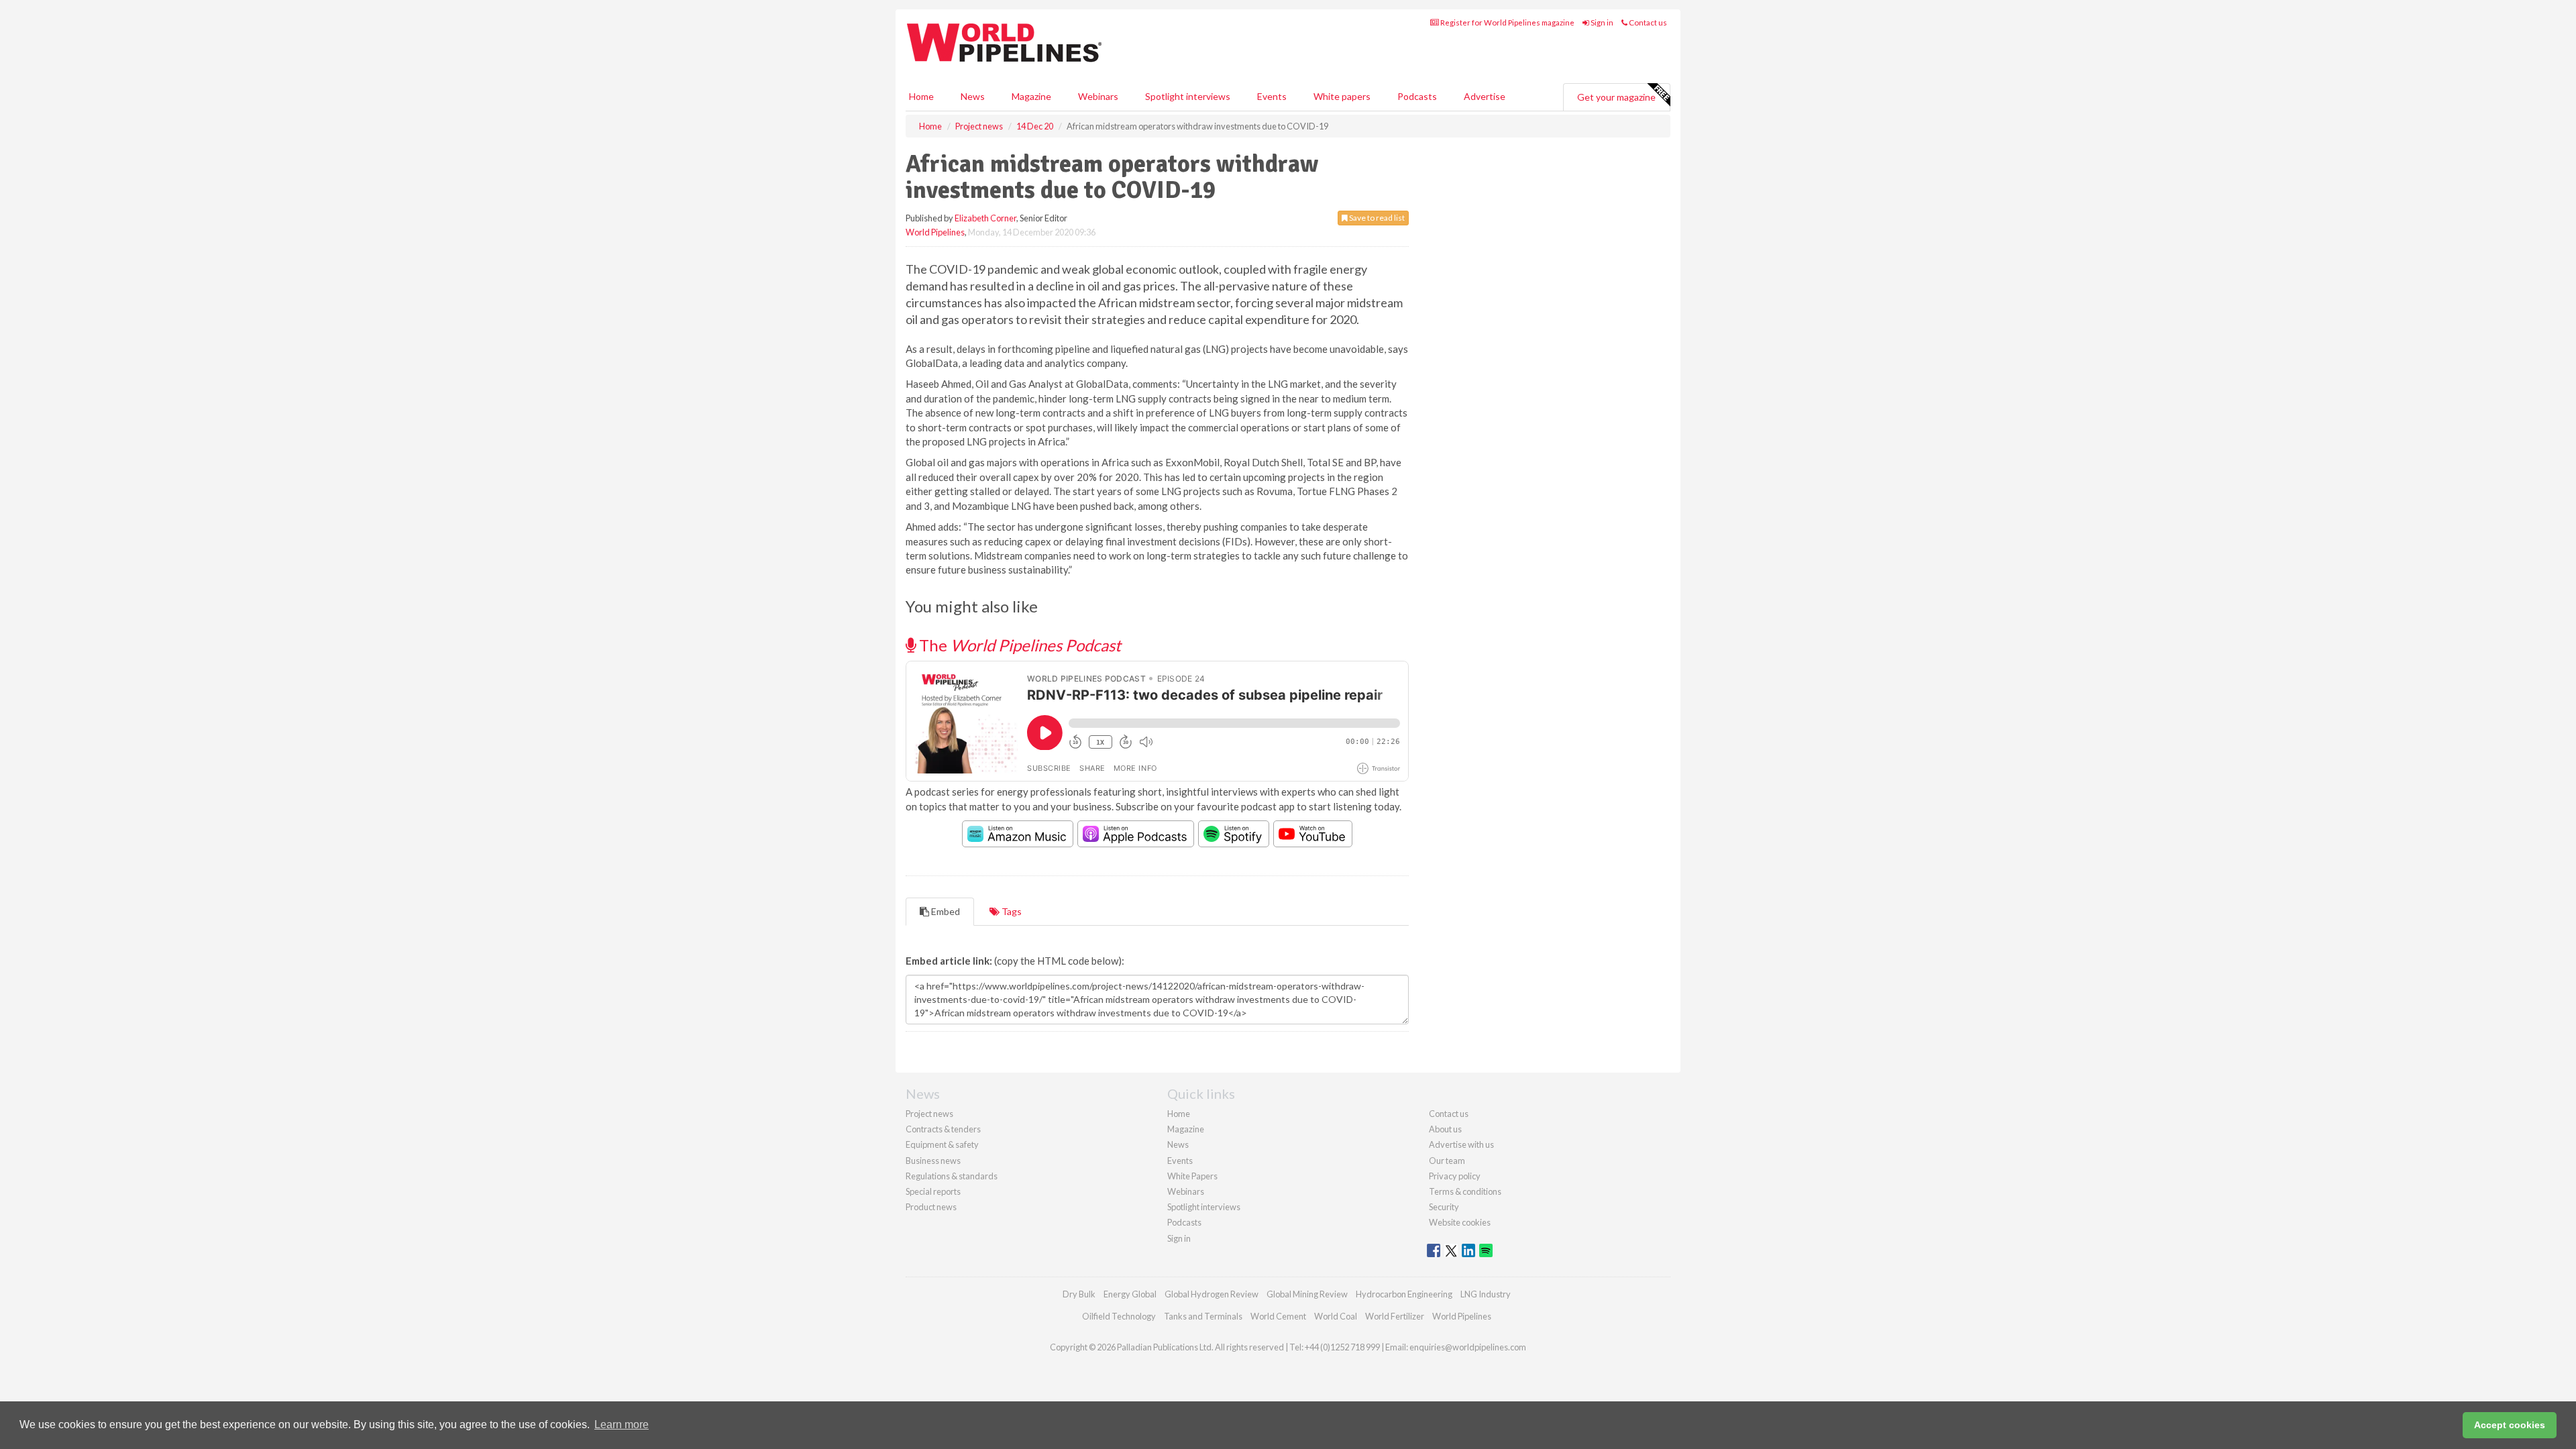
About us (1445, 1129)
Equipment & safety (942, 1144)
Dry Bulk (1079, 1294)
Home (921, 96)
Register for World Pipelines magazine (1507, 22)
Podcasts (1417, 96)
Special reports (933, 1191)
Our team (1447, 1161)
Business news (933, 1161)
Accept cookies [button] (2510, 1425)
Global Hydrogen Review (1212, 1294)
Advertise (1485, 96)
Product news (931, 1207)
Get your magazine (1616, 97)
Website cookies (1460, 1222)
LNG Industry (1486, 1294)
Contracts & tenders (943, 1129)
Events (1272, 96)
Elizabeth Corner (985, 218)
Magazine (1031, 96)
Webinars (1098, 96)
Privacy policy (1455, 1176)
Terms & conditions (1465, 1191)
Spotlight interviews (1188, 96)
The (1018, 645)
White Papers (1192, 1176)
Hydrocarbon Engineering (1404, 1294)
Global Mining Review (1307, 1294)
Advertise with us (1461, 1144)
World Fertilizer (1395, 1316)
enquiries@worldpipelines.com (1468, 1347)
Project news (929, 1114)
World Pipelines (935, 232)
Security (1444, 1207)
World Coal (1336, 1316)
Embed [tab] (945, 911)
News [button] (973, 96)
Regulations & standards (952, 1176)
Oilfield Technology (1119, 1316)
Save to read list (1376, 218)
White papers (1342, 96)
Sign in (1601, 22)
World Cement (1278, 1316)
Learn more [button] (622, 1425)
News (1178, 1144)
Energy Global (1130, 1294)
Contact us (1647, 22)
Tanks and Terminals (1203, 1316)
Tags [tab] (1011, 911)
